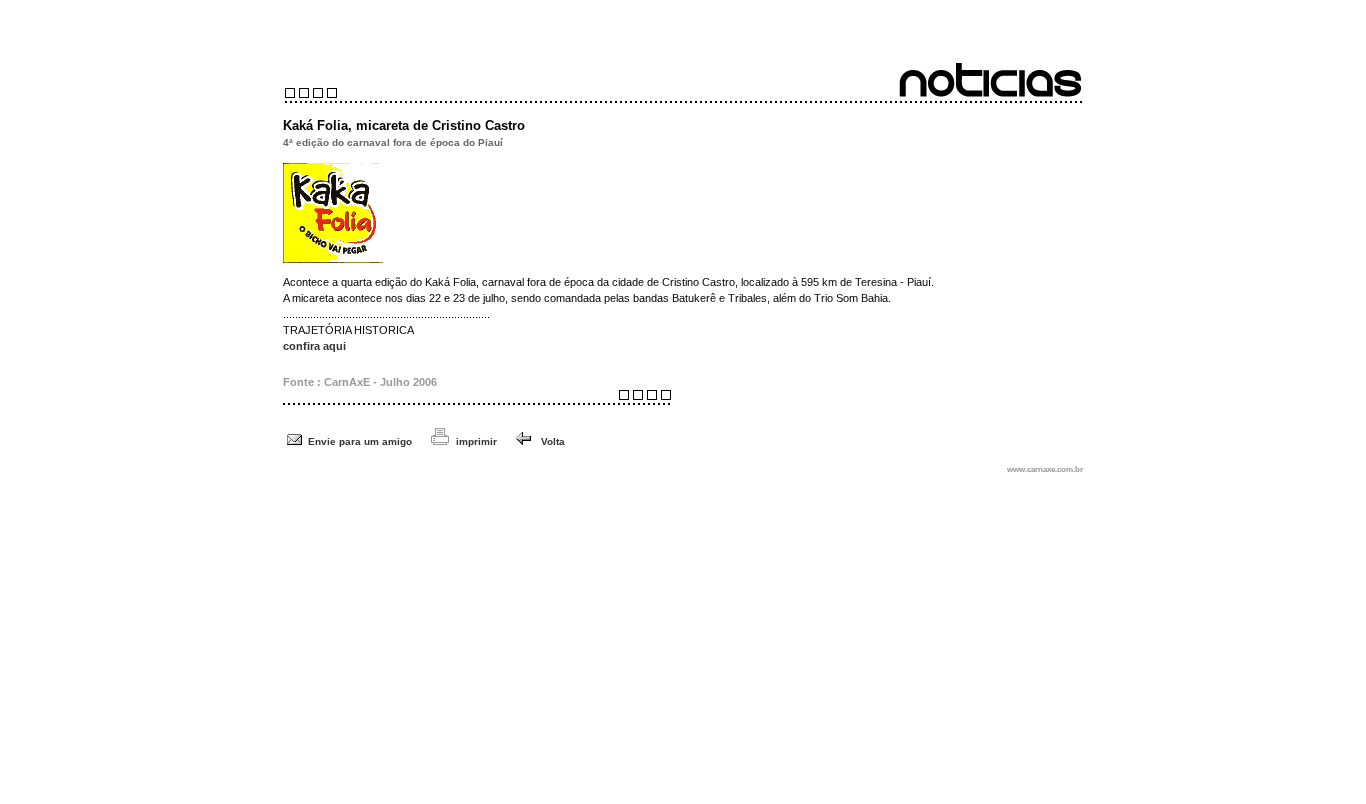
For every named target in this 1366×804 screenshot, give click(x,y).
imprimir (476, 441)
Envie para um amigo (360, 441)
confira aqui (314, 346)
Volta (550, 441)
